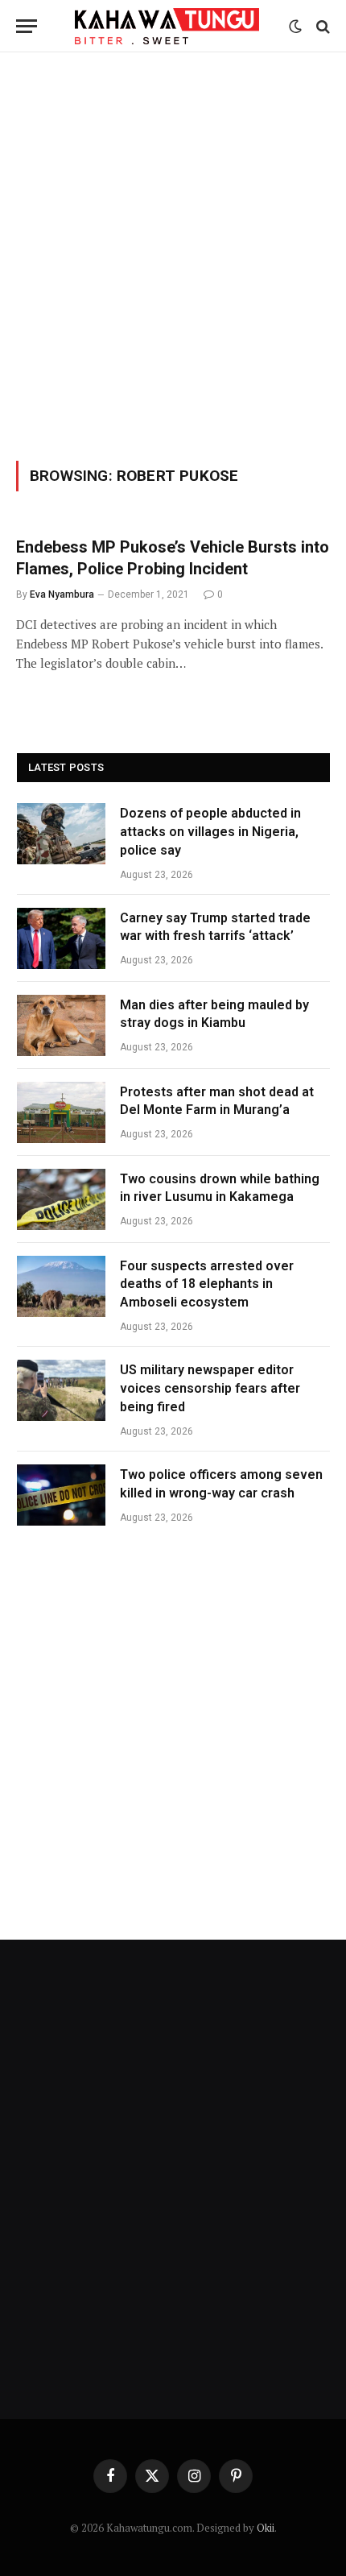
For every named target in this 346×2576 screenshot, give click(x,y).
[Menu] (27, 26)
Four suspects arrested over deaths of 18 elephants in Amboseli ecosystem (207, 1284)
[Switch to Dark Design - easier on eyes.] (295, 27)
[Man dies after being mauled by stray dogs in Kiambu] (61, 1025)
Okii (266, 2528)
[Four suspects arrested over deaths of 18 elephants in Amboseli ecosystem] (61, 1286)
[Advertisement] (173, 254)
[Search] (321, 26)
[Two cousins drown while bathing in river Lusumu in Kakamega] (61, 1199)
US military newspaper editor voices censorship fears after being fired (210, 1388)
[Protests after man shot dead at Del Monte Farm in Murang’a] (61, 1112)
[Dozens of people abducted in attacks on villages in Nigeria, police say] (61, 834)
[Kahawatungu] (167, 26)
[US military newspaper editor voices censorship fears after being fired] (61, 1390)
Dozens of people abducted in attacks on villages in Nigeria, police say (210, 832)
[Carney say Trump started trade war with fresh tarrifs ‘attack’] (61, 938)
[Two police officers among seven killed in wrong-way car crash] (61, 1495)
